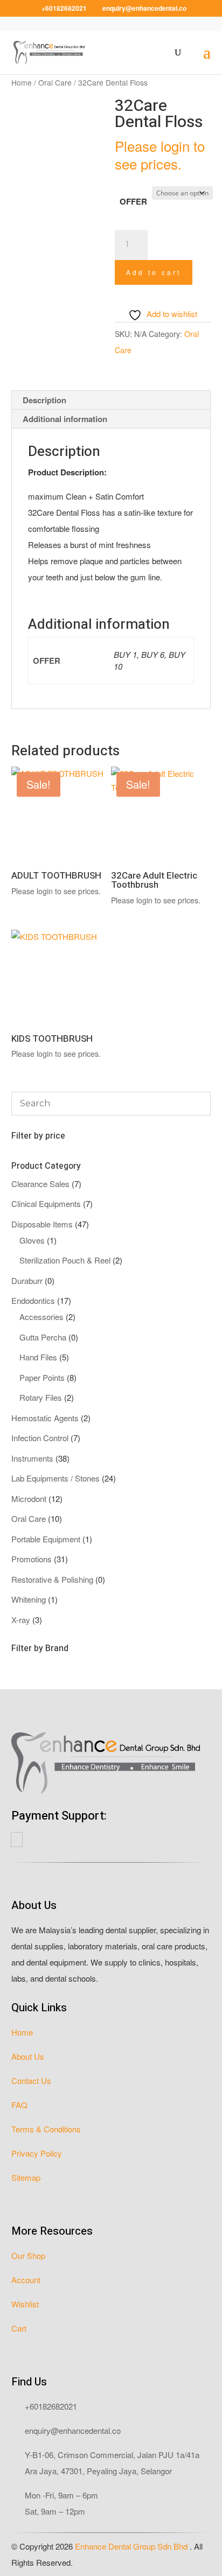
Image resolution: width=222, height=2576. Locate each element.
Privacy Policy (37, 2153)
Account (26, 2280)
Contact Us (31, 2080)
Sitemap (26, 2177)
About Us (28, 2056)
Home (22, 82)
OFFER (133, 201)
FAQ (19, 2105)
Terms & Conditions (46, 2129)
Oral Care (55, 82)
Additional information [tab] (65, 419)
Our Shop (28, 2255)
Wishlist (25, 2304)
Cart (19, 2328)
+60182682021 (51, 2406)
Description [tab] (44, 400)
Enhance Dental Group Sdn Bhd (132, 2546)
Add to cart (154, 272)
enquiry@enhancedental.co (73, 2430)
